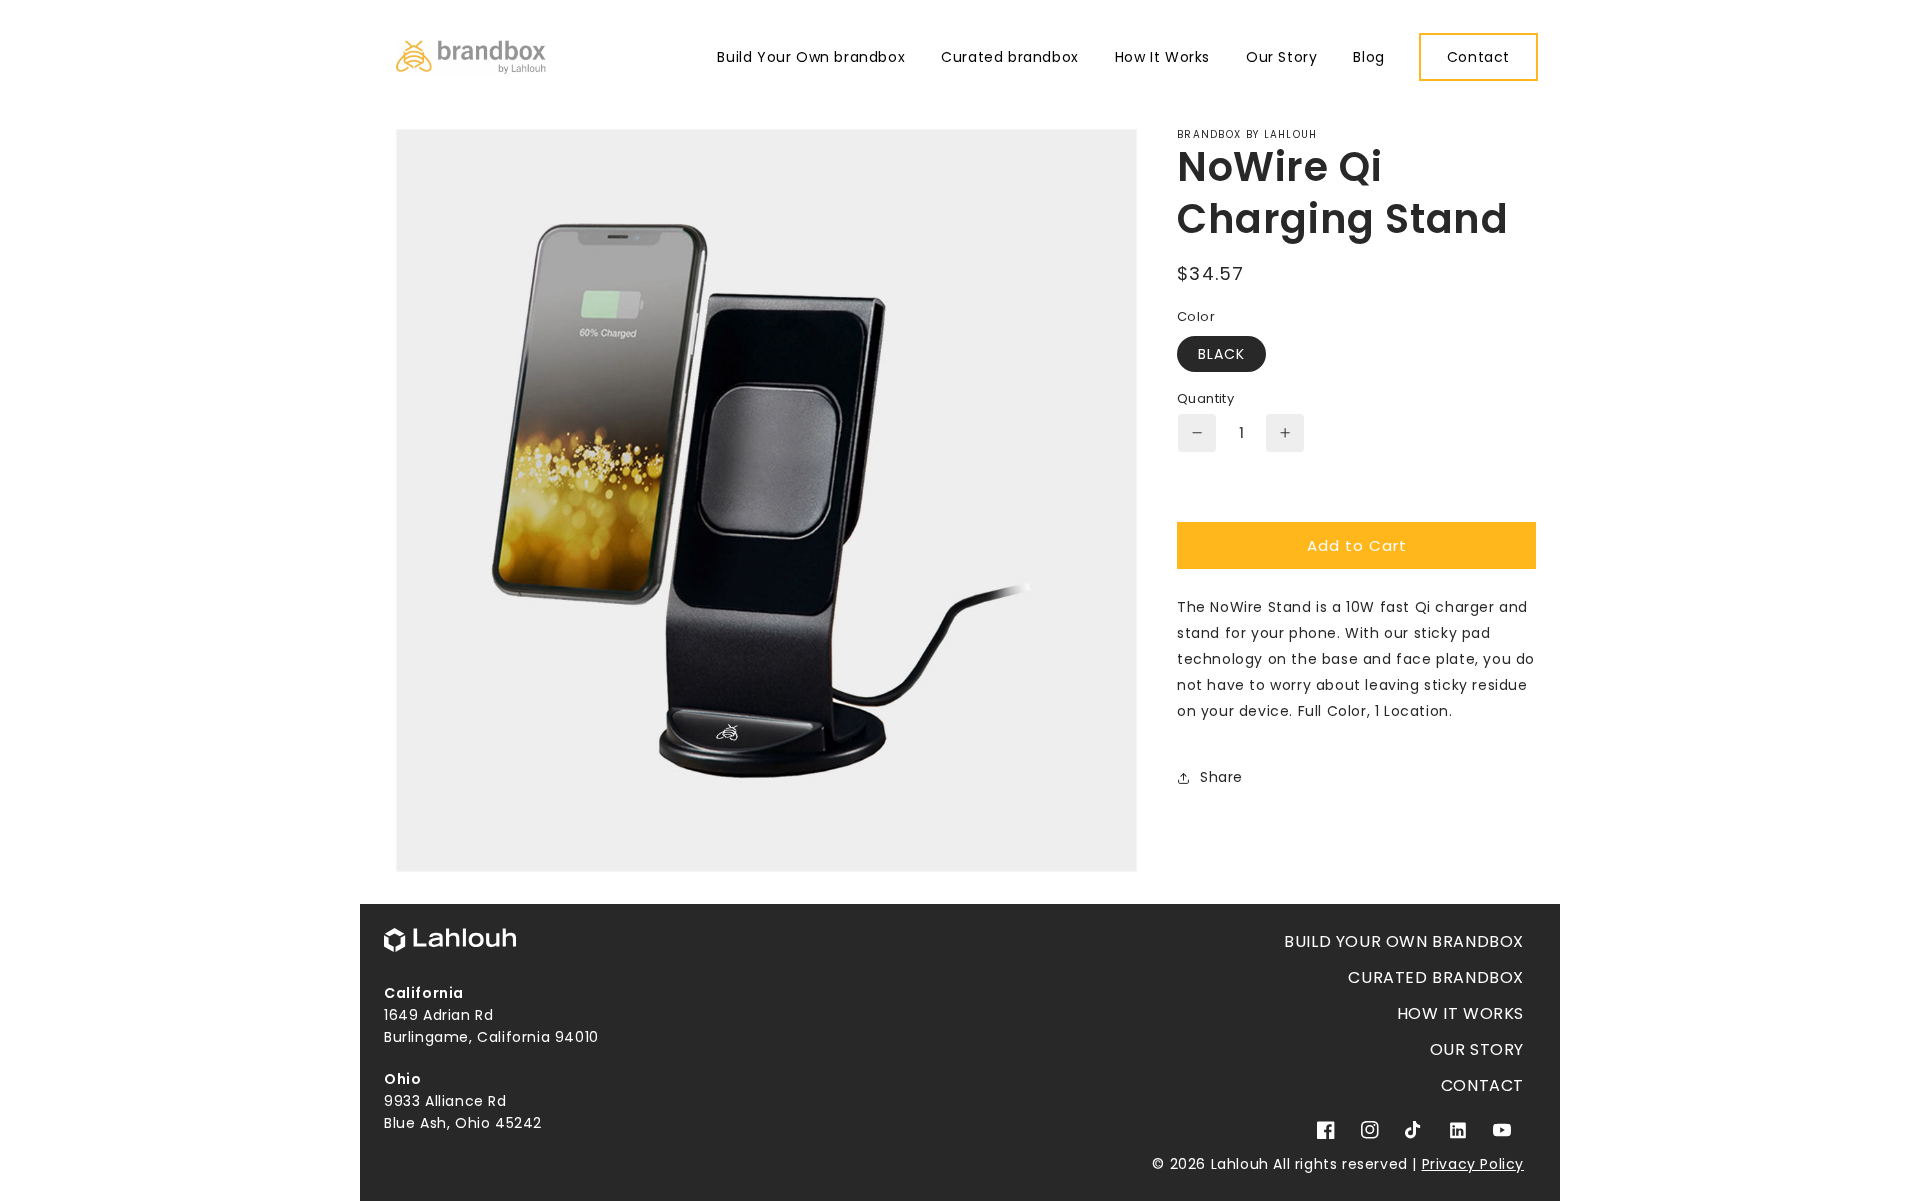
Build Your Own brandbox (1404, 941)
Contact (1482, 1085)
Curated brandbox (1436, 977)
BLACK (1221, 354)
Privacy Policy (1473, 1164)
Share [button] (1221, 777)
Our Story (1477, 1049)
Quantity (1205, 398)
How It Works (1460, 1013)
